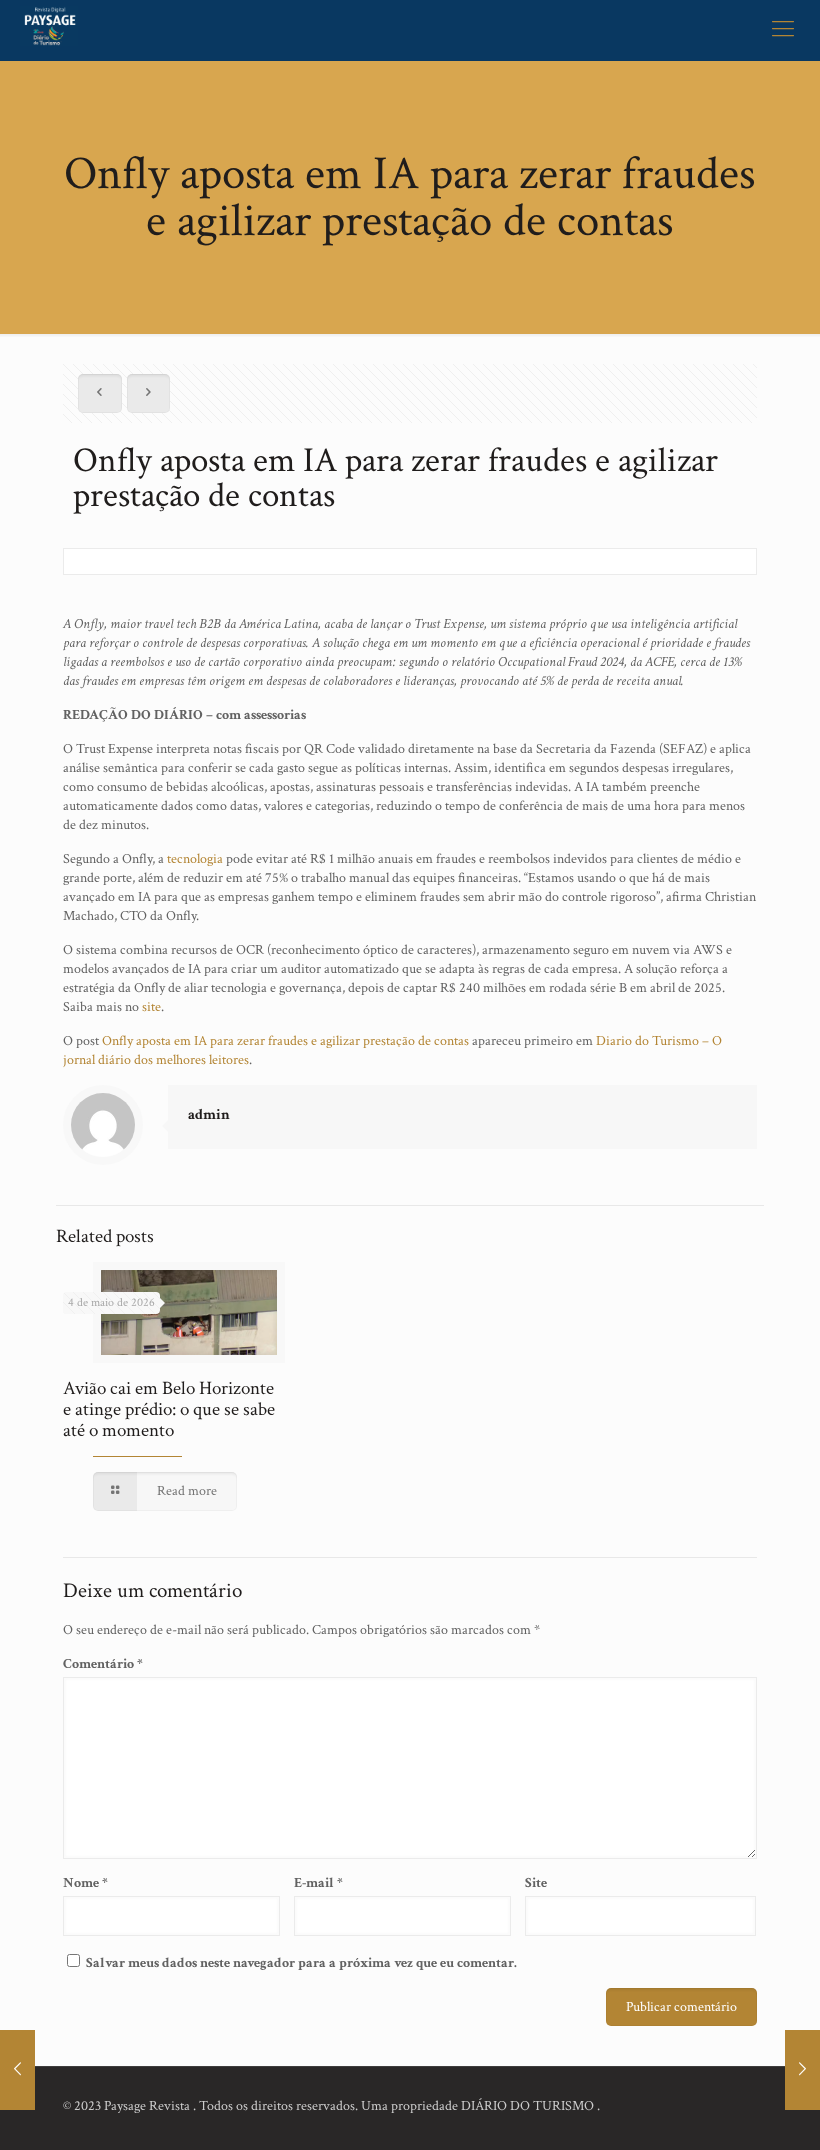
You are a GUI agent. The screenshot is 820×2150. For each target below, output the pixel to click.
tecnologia (195, 859)
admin (209, 1114)
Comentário (103, 1664)
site (151, 1007)
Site (536, 1883)
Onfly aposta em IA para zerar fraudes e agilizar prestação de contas (285, 1041)
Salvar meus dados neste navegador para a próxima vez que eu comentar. (301, 1963)
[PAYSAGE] (49, 30)
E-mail (318, 1883)
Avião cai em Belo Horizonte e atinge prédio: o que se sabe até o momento (169, 1409)
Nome (85, 1883)
